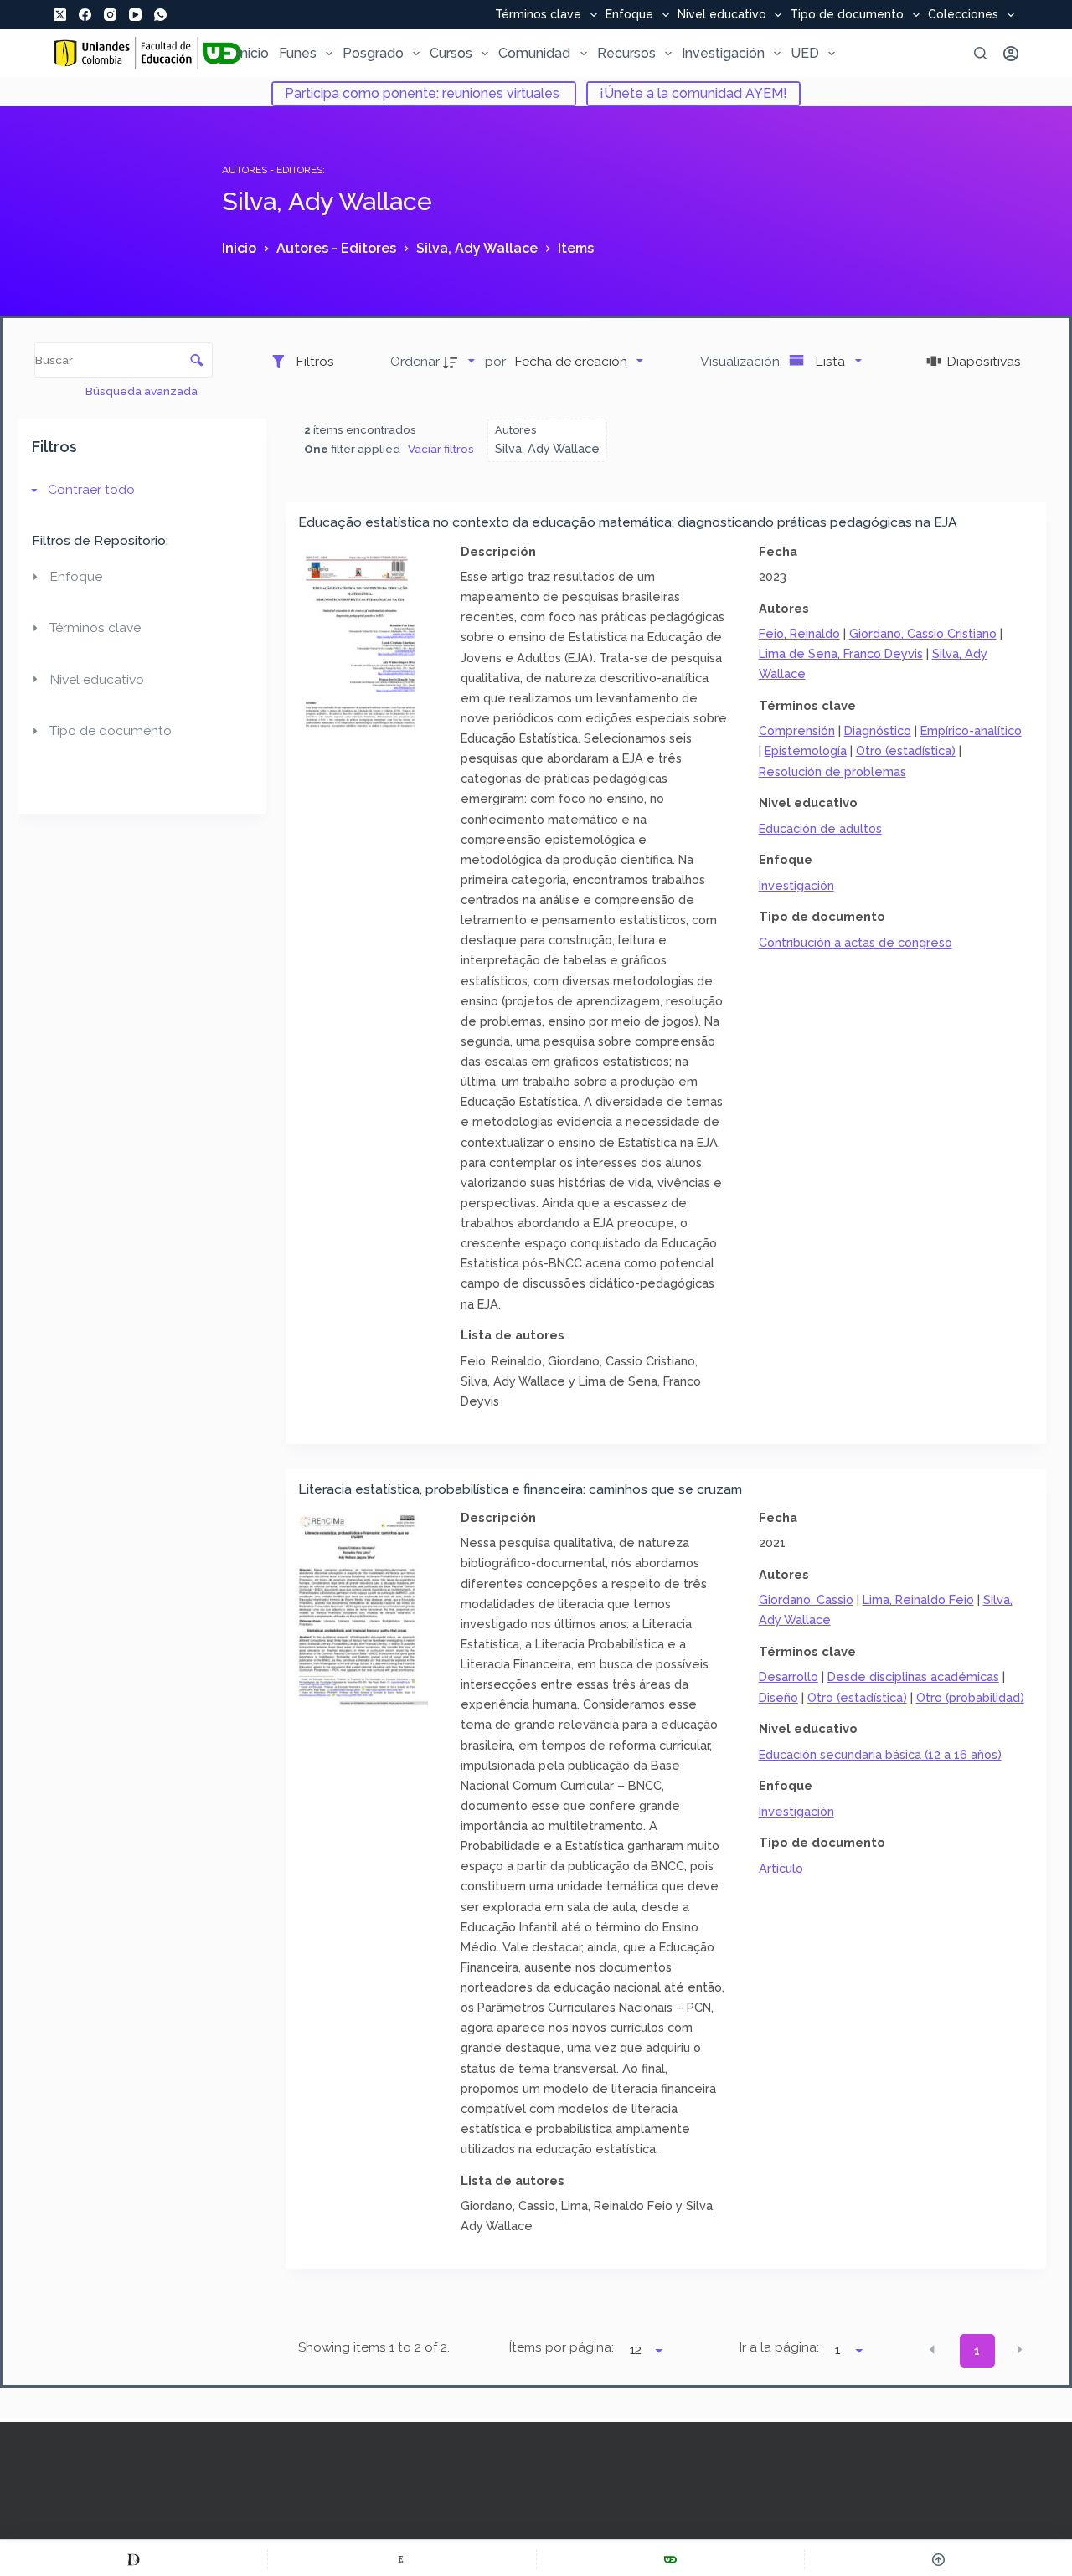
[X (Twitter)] (60, 15)
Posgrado (373, 53)
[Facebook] (85, 15)
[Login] (1011, 54)
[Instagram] (110, 15)
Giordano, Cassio (806, 1599)
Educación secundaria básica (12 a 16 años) (880, 1754)
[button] (932, 2349)
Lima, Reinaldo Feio (918, 1599)
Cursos (451, 53)
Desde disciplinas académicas (913, 1676)
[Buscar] (980, 53)
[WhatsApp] (160, 15)
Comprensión (797, 730)
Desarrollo (789, 1676)
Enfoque (629, 15)
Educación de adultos (820, 828)
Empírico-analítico (971, 730)
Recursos (626, 53)
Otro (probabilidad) (970, 1697)
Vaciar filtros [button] (441, 449)
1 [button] (977, 2351)
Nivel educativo (722, 15)
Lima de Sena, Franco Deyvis (841, 653)
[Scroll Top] (938, 2559)
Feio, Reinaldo (799, 633)
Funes (298, 53)
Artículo (781, 1868)
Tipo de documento (847, 15)
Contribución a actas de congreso (856, 942)
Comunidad (534, 53)
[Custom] (134, 2559)
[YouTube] (135, 15)
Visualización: (743, 361)
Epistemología (806, 751)
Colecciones (963, 15)
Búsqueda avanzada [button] (143, 391)
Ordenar (415, 361)
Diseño (778, 1697)
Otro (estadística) (906, 751)
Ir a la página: (779, 2347)
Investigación (723, 53)
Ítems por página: (562, 2347)
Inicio (253, 53)
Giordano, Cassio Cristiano (923, 633)
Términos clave (538, 15)
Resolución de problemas (832, 771)
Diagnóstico (878, 730)
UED (805, 53)
